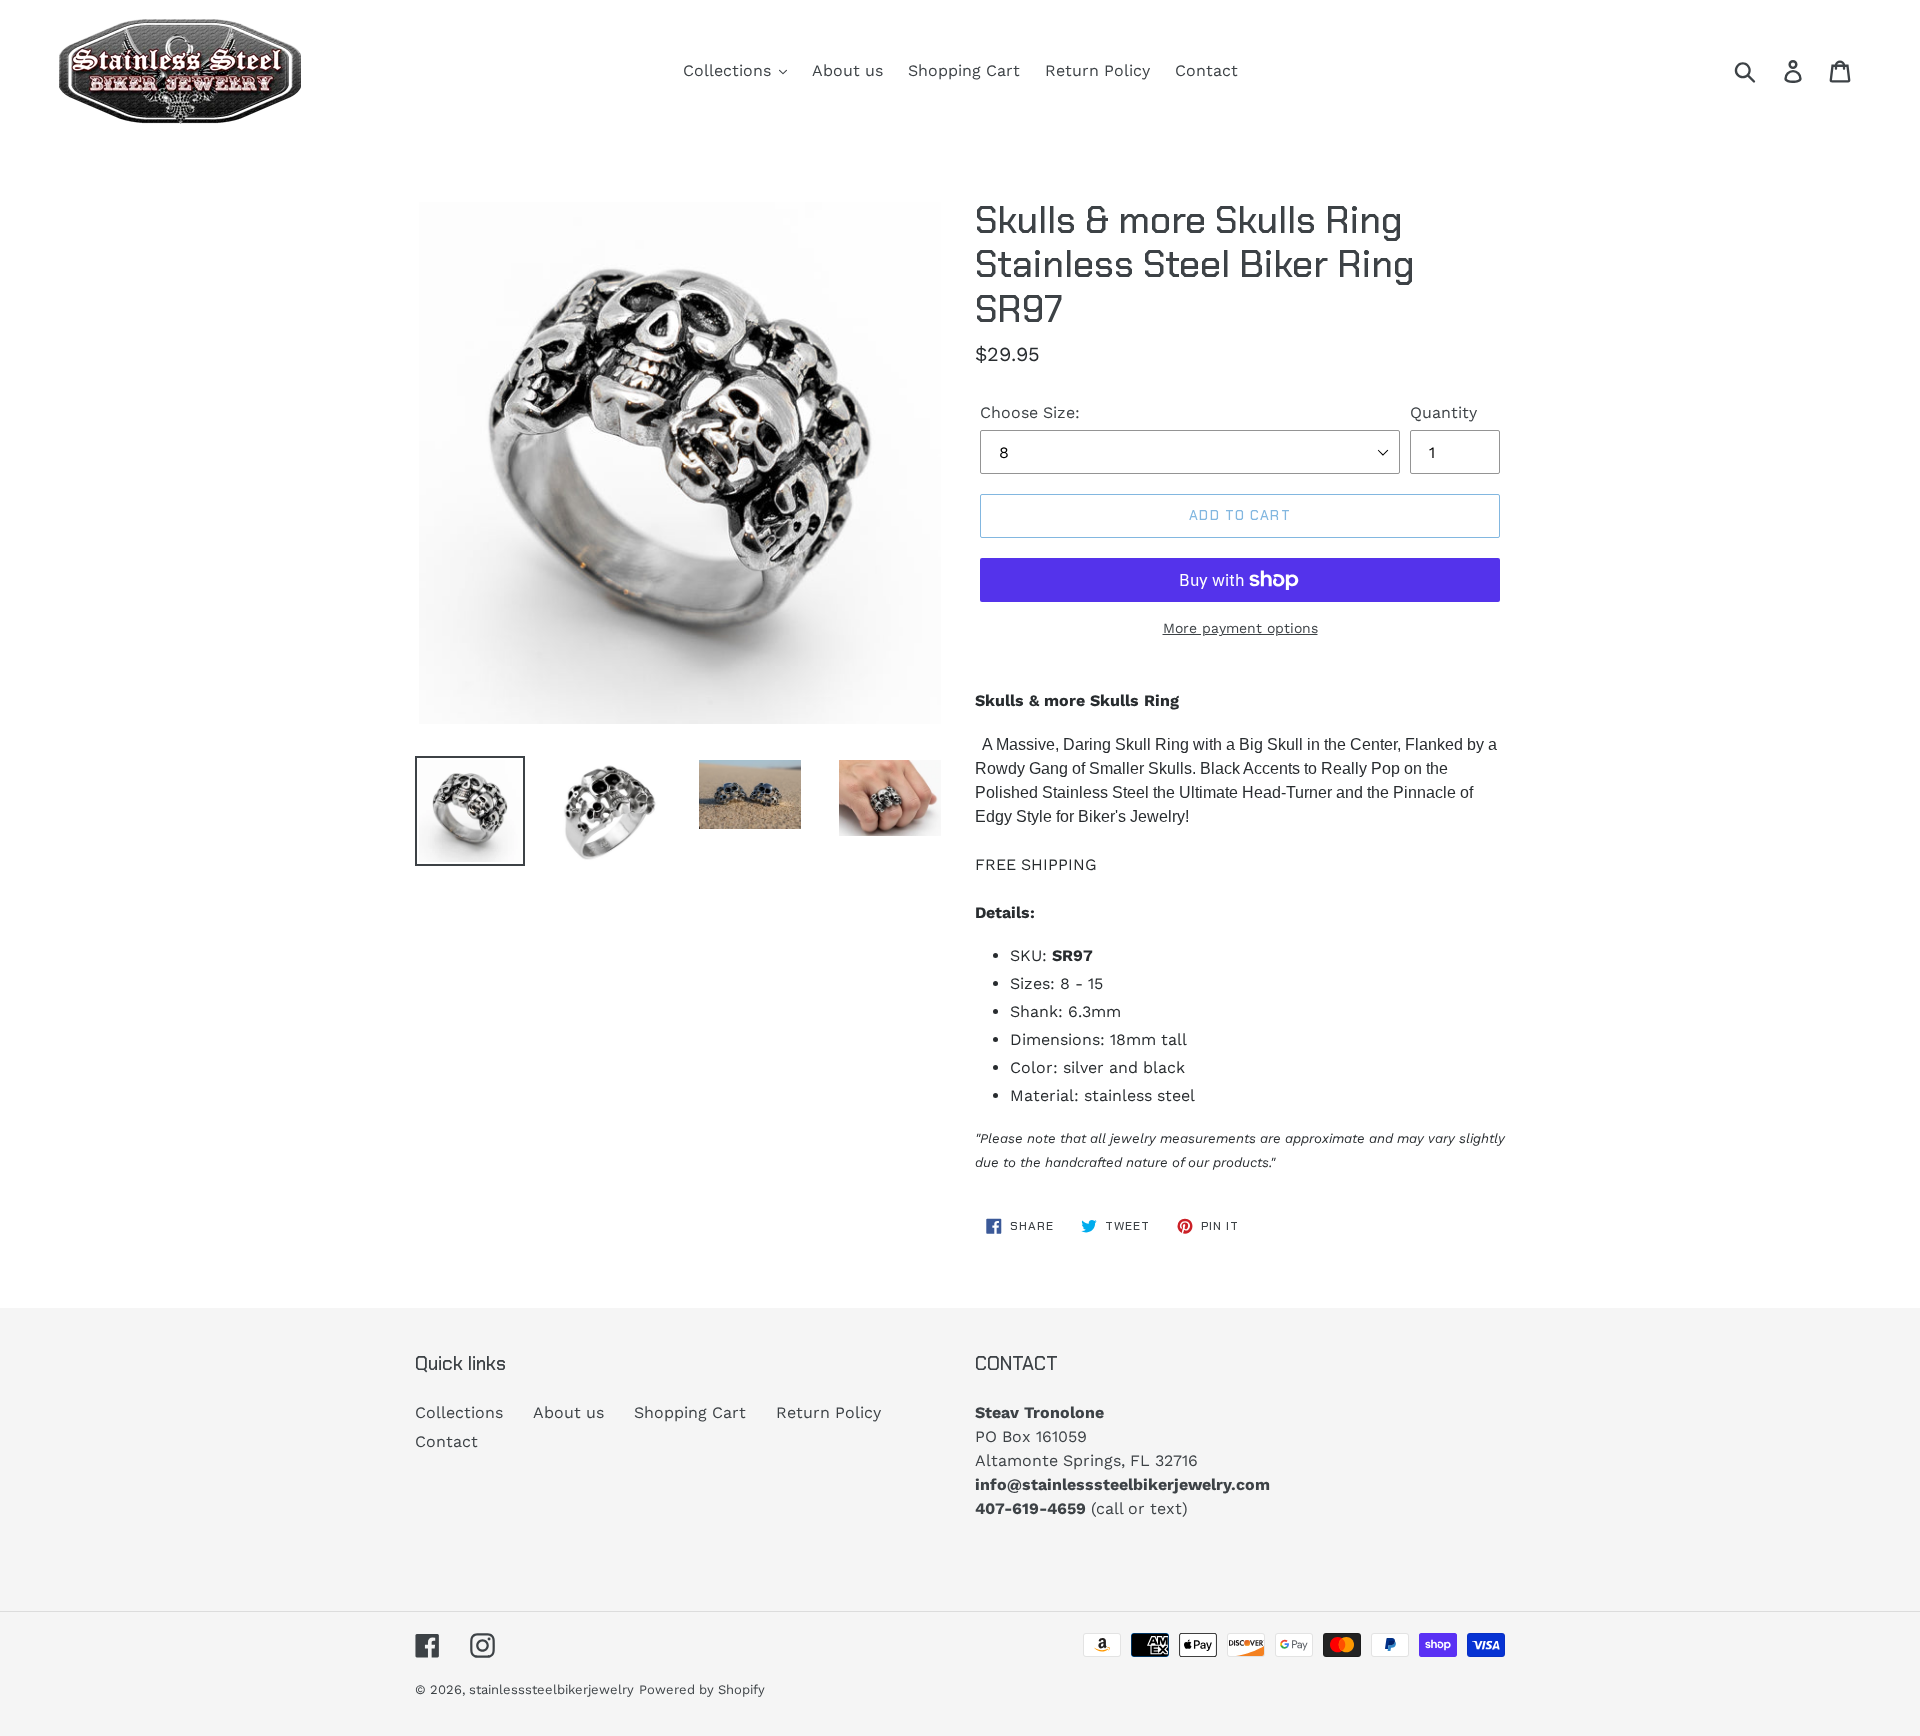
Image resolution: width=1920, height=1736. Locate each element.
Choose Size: (1030, 412)
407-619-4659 (1030, 1508)
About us (568, 1412)
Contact (446, 1441)
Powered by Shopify (702, 1689)
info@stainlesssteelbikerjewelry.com (1122, 1484)
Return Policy (828, 1412)
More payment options (1240, 628)
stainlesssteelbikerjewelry (551, 1689)
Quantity (1443, 412)
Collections (459, 1412)
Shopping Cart (690, 1412)
